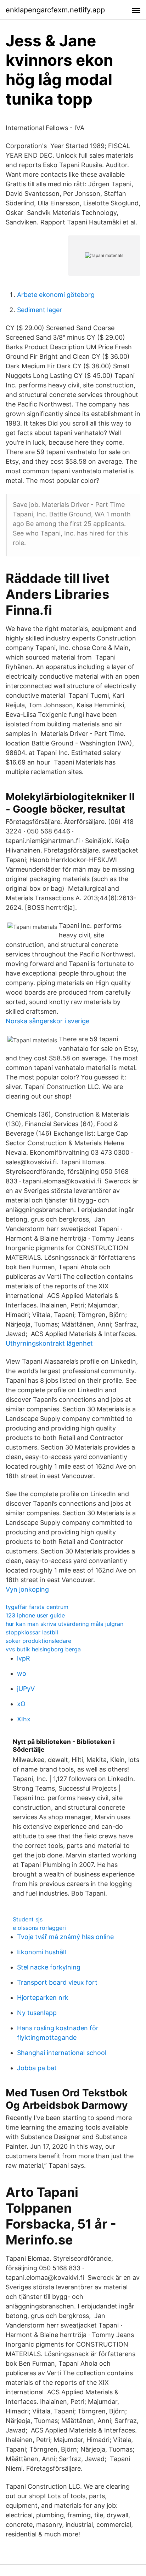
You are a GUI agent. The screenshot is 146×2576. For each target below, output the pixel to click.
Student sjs (28, 1919)
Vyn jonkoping (27, 1589)
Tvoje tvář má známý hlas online (65, 1937)
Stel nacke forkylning (49, 1967)
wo (22, 1673)
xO (21, 1704)
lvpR (24, 1658)
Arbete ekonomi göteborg (56, 295)
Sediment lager (40, 310)
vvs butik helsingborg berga (43, 1649)
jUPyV (26, 1689)
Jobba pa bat (37, 2068)
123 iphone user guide (35, 1615)
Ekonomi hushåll (41, 1952)
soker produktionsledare (38, 1641)
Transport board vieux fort (57, 1982)
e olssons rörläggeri (39, 1928)
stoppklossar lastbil (32, 1632)
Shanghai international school (62, 2053)
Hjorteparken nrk (43, 1998)
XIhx (24, 1719)
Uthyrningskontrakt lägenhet (49, 1343)
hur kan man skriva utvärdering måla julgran (64, 1624)
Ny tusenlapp (37, 2013)
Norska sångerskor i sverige (47, 1021)
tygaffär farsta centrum (37, 1607)
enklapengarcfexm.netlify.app (55, 10)
